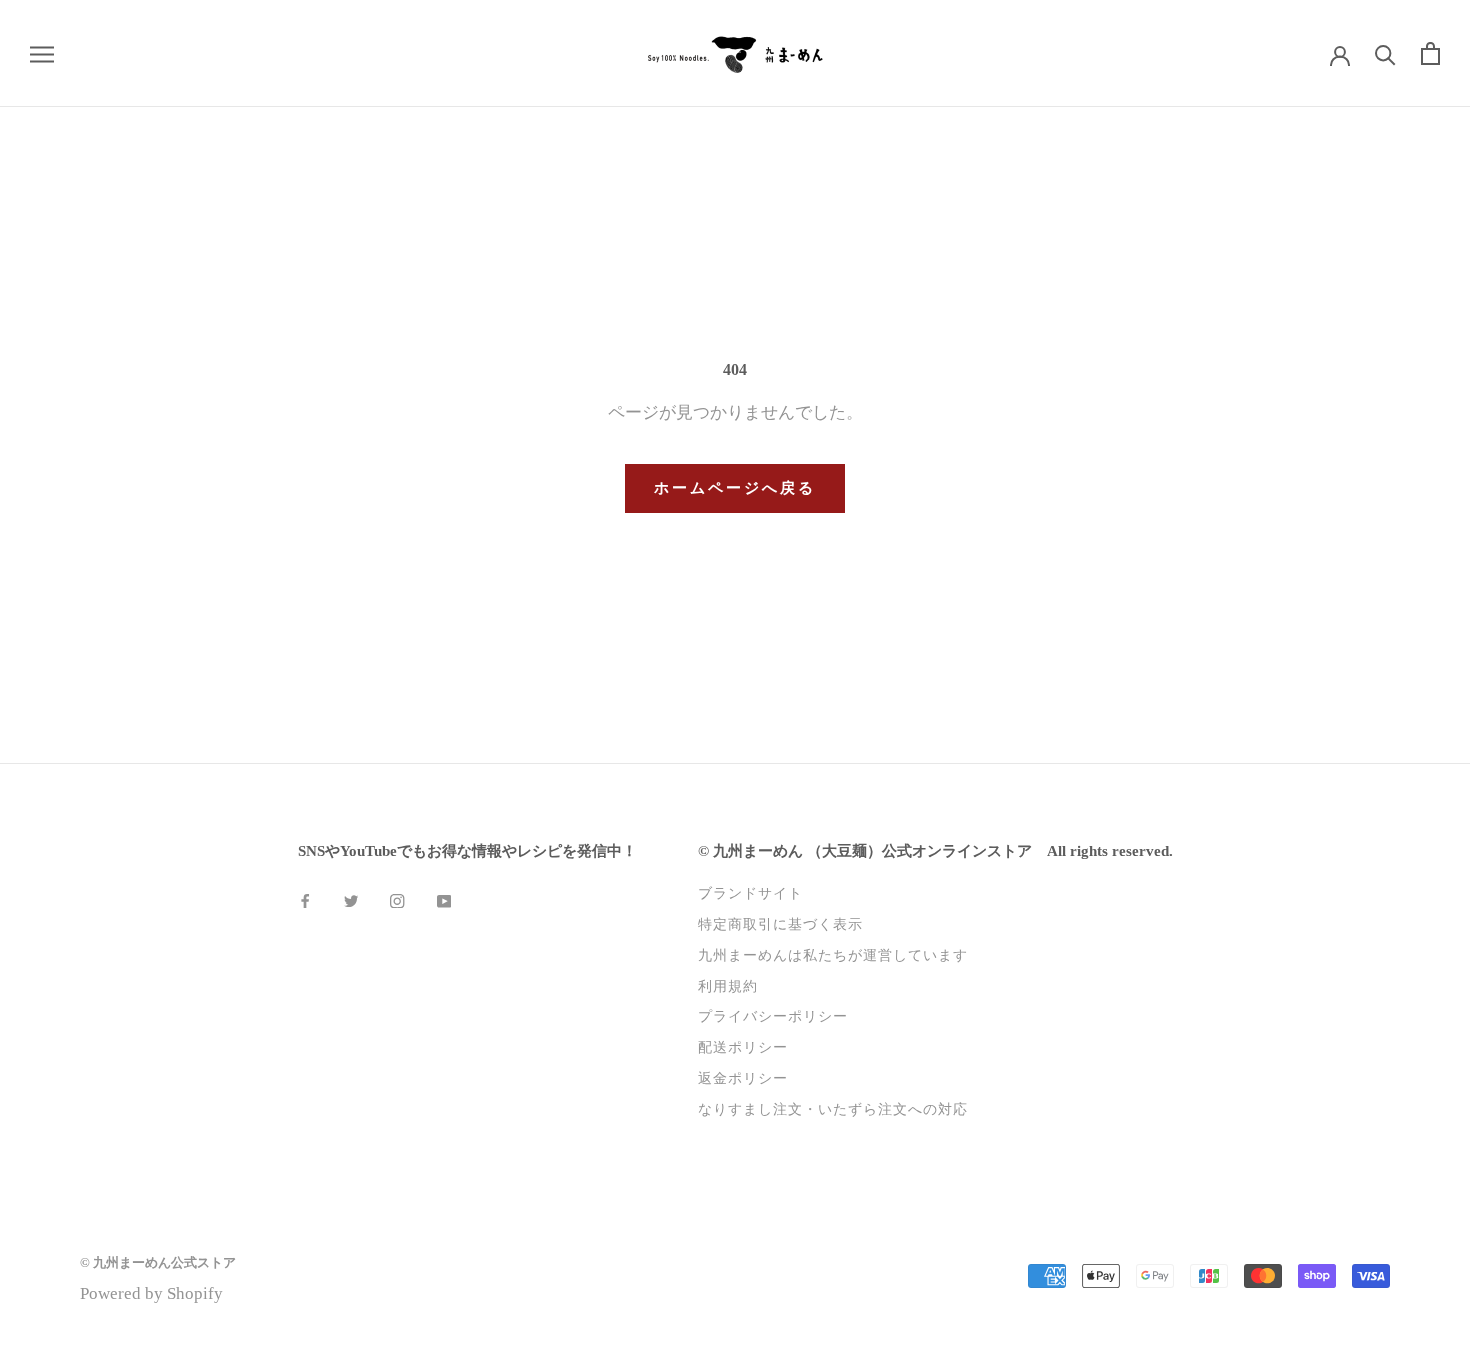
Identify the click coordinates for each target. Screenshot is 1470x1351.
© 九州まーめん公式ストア (158, 1262)
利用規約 (728, 986)
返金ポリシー (743, 1078)
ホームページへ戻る (735, 488)
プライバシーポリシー (773, 1016)
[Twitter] (351, 899)
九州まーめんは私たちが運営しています (833, 955)
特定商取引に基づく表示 (780, 924)
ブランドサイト (750, 893)
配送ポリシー (743, 1047)
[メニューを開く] (42, 53)
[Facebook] (305, 899)
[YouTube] (444, 899)
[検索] (1385, 53)
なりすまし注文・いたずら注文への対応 (833, 1109)
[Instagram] (397, 899)
